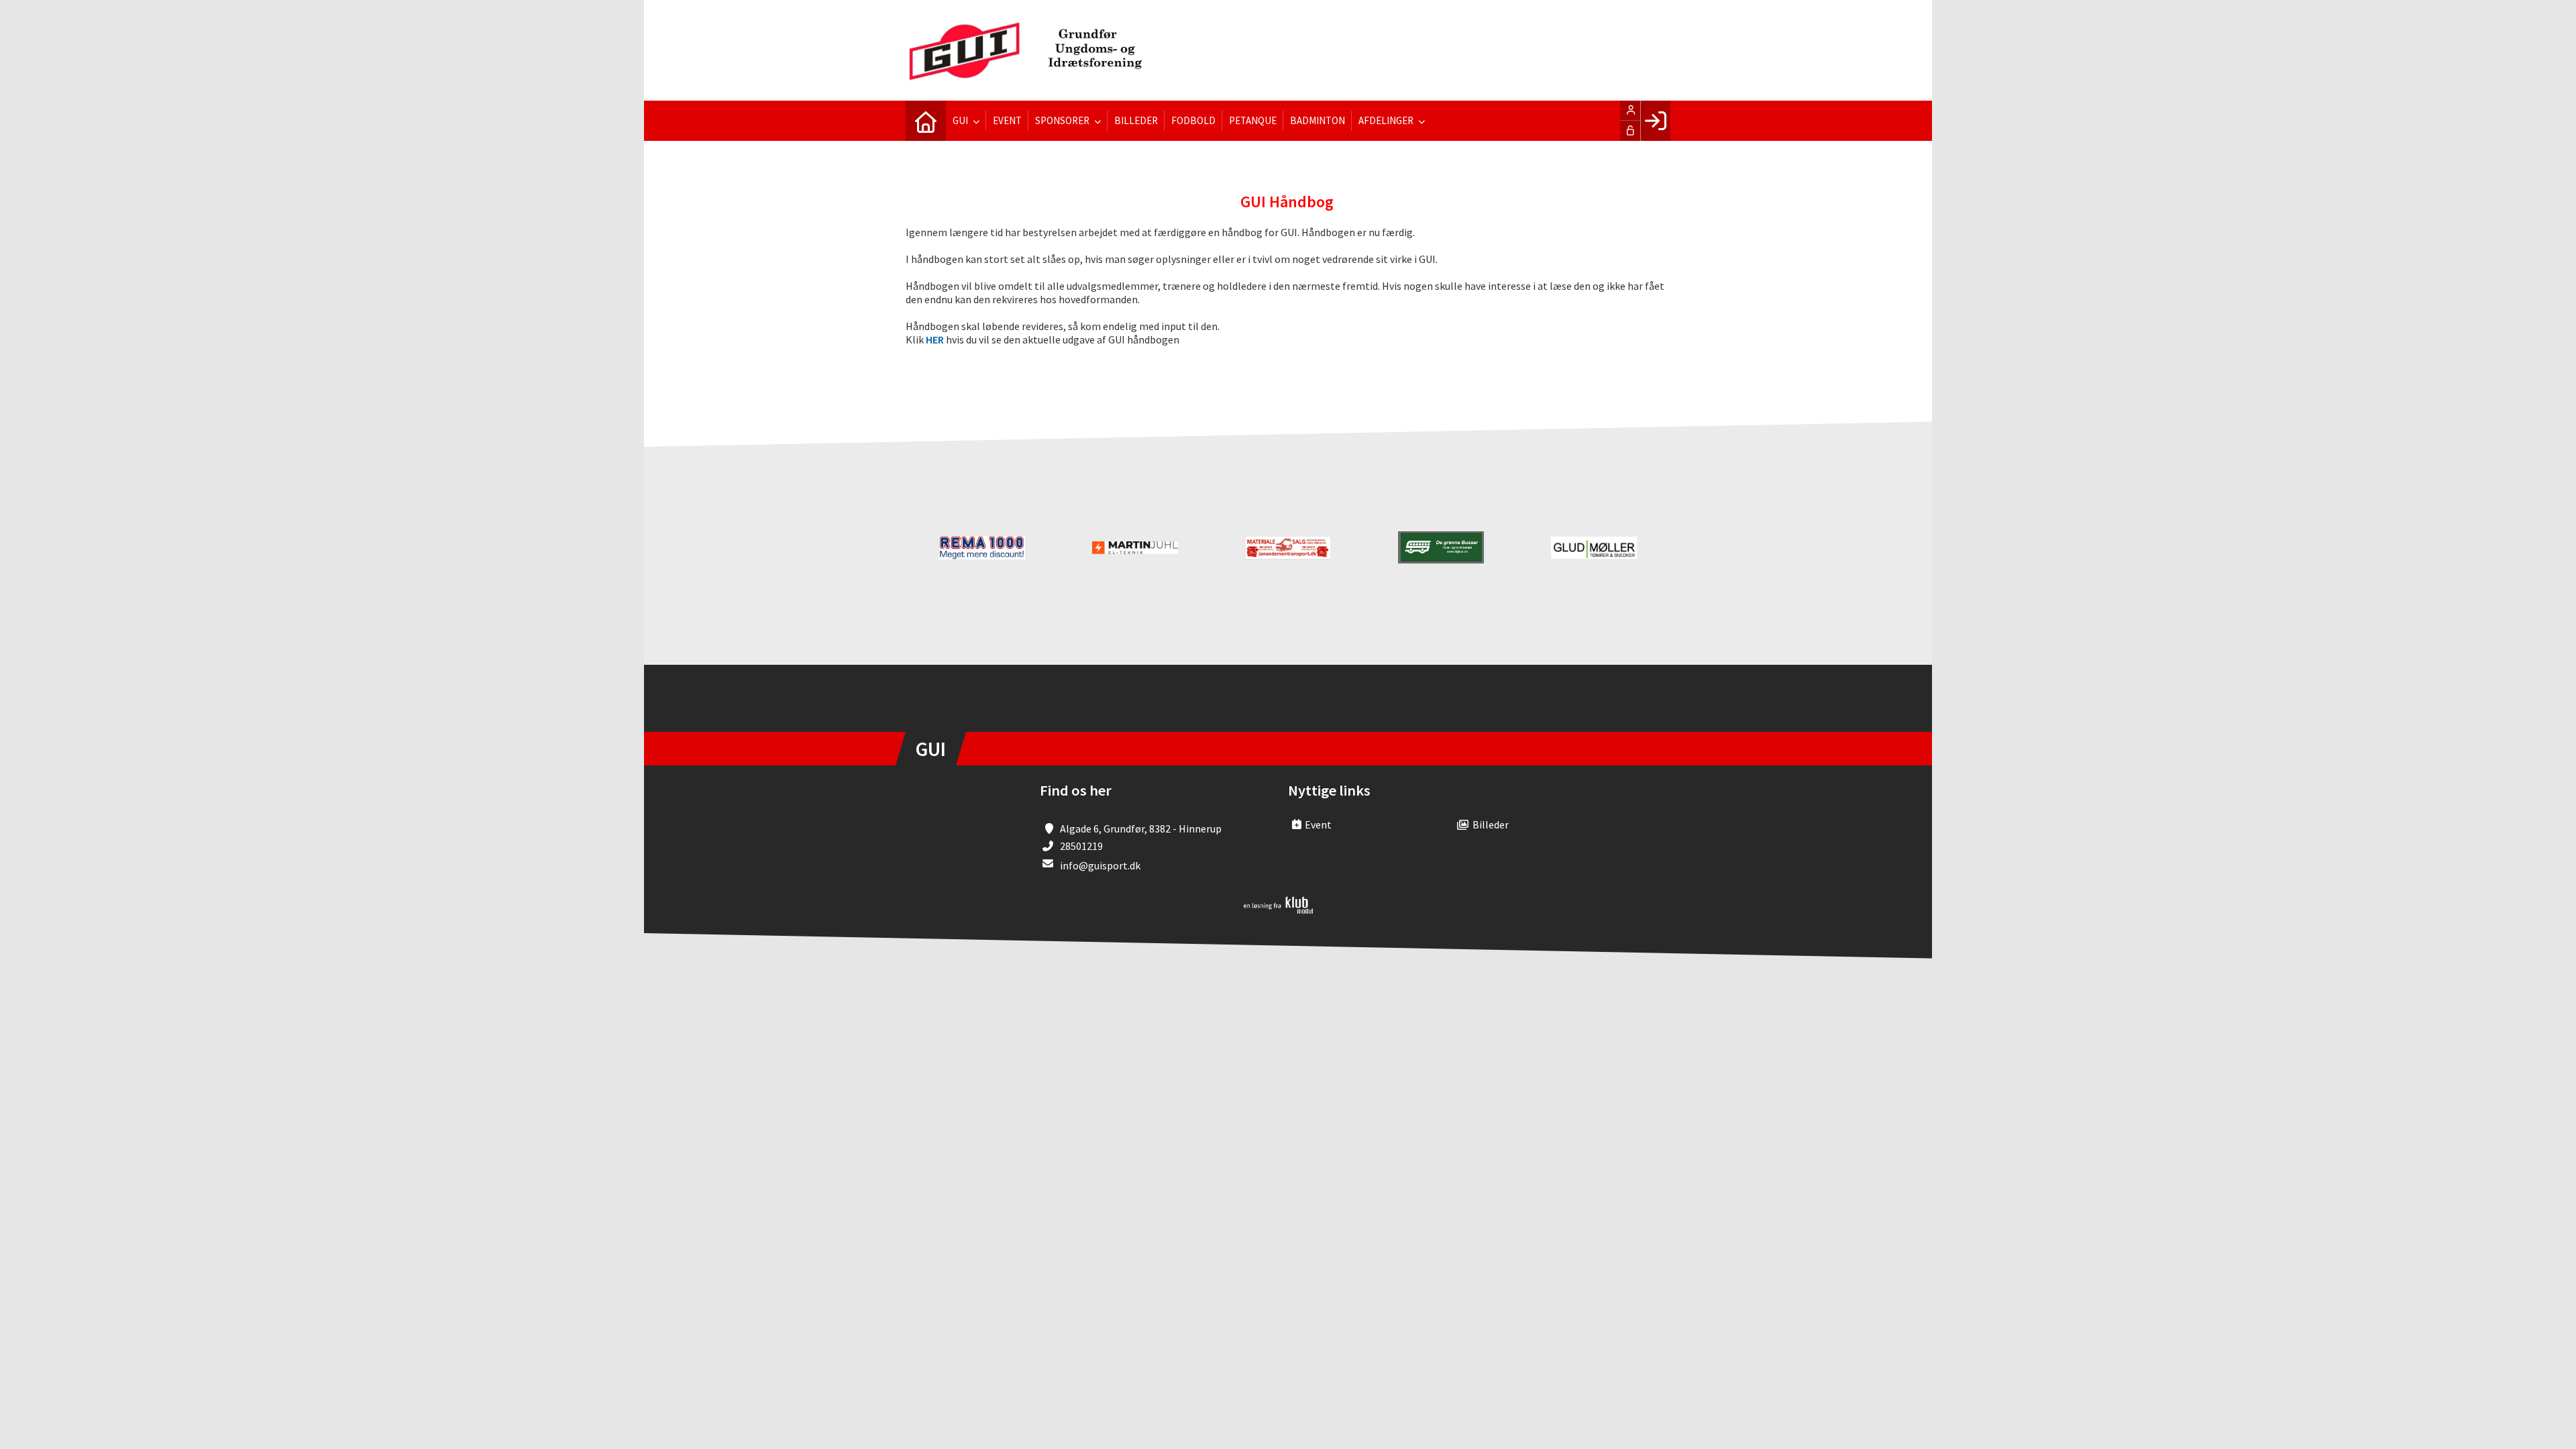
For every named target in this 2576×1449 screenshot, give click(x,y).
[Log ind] (1655, 121)
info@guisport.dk (1100, 865)
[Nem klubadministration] (1278, 910)
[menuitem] (926, 121)
